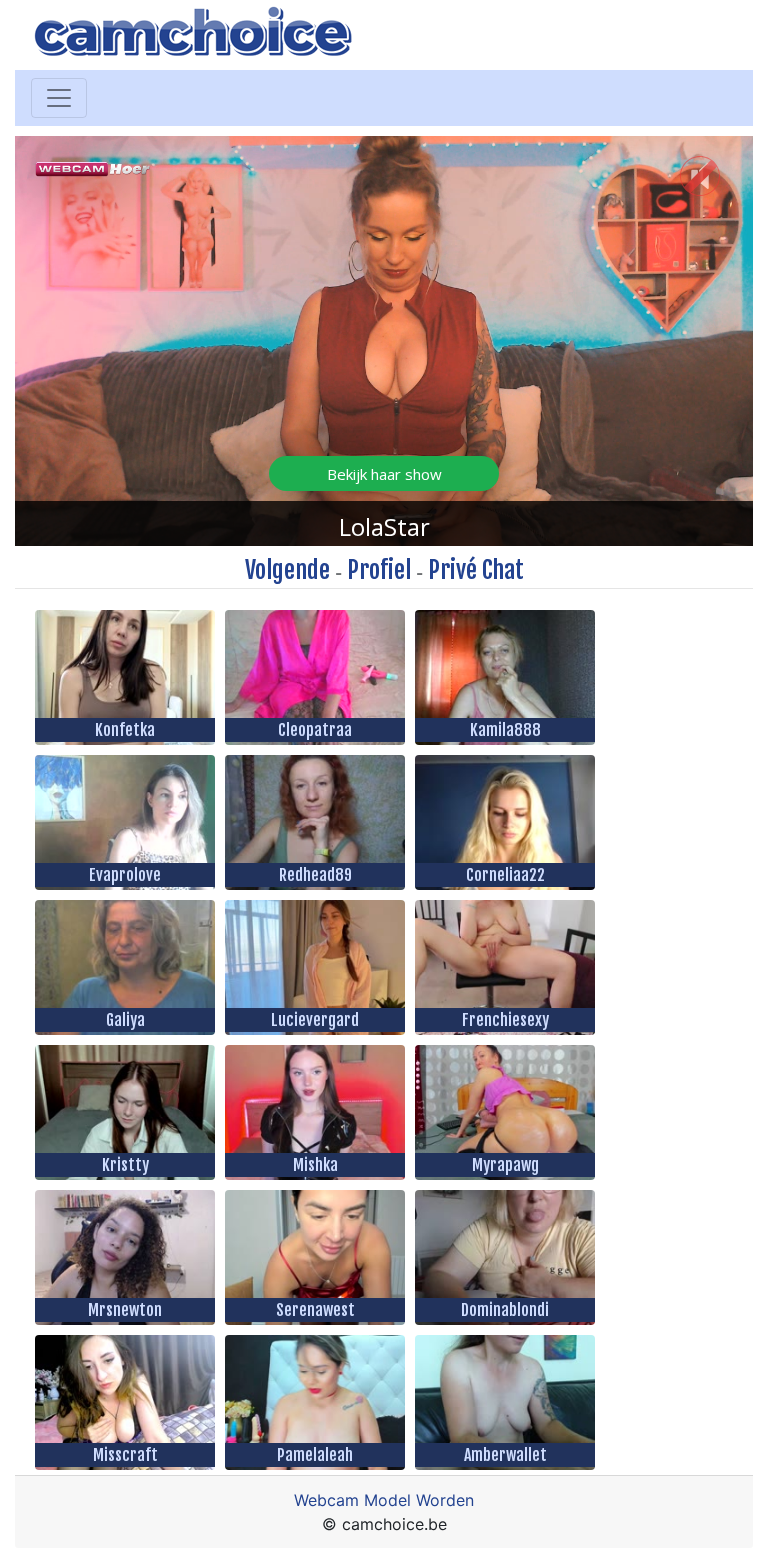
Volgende (287, 570)
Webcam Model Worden (384, 1500)
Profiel (379, 570)
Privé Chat (476, 570)
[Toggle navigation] (59, 98)
